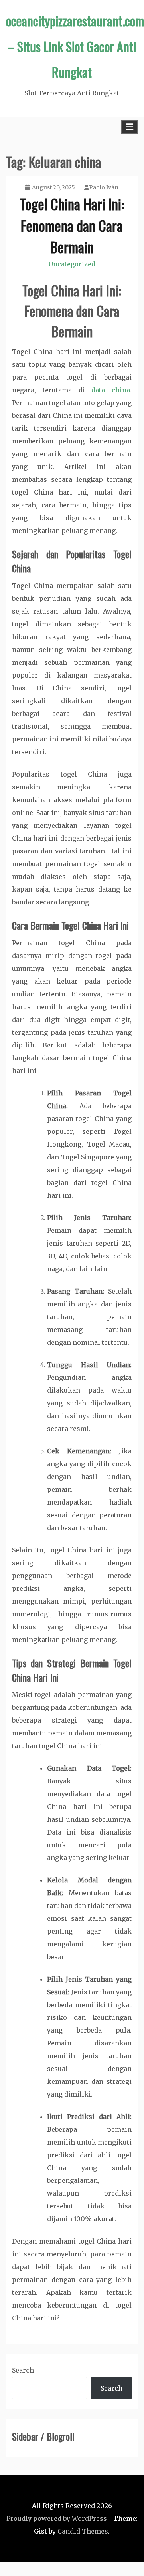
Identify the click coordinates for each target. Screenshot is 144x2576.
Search (23, 2370)
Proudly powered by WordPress (57, 2518)
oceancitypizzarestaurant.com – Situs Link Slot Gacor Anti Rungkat (75, 46)
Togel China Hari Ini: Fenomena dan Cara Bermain (72, 225)
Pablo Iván (104, 187)
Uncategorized (72, 264)
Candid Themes (83, 2531)
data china (111, 390)
